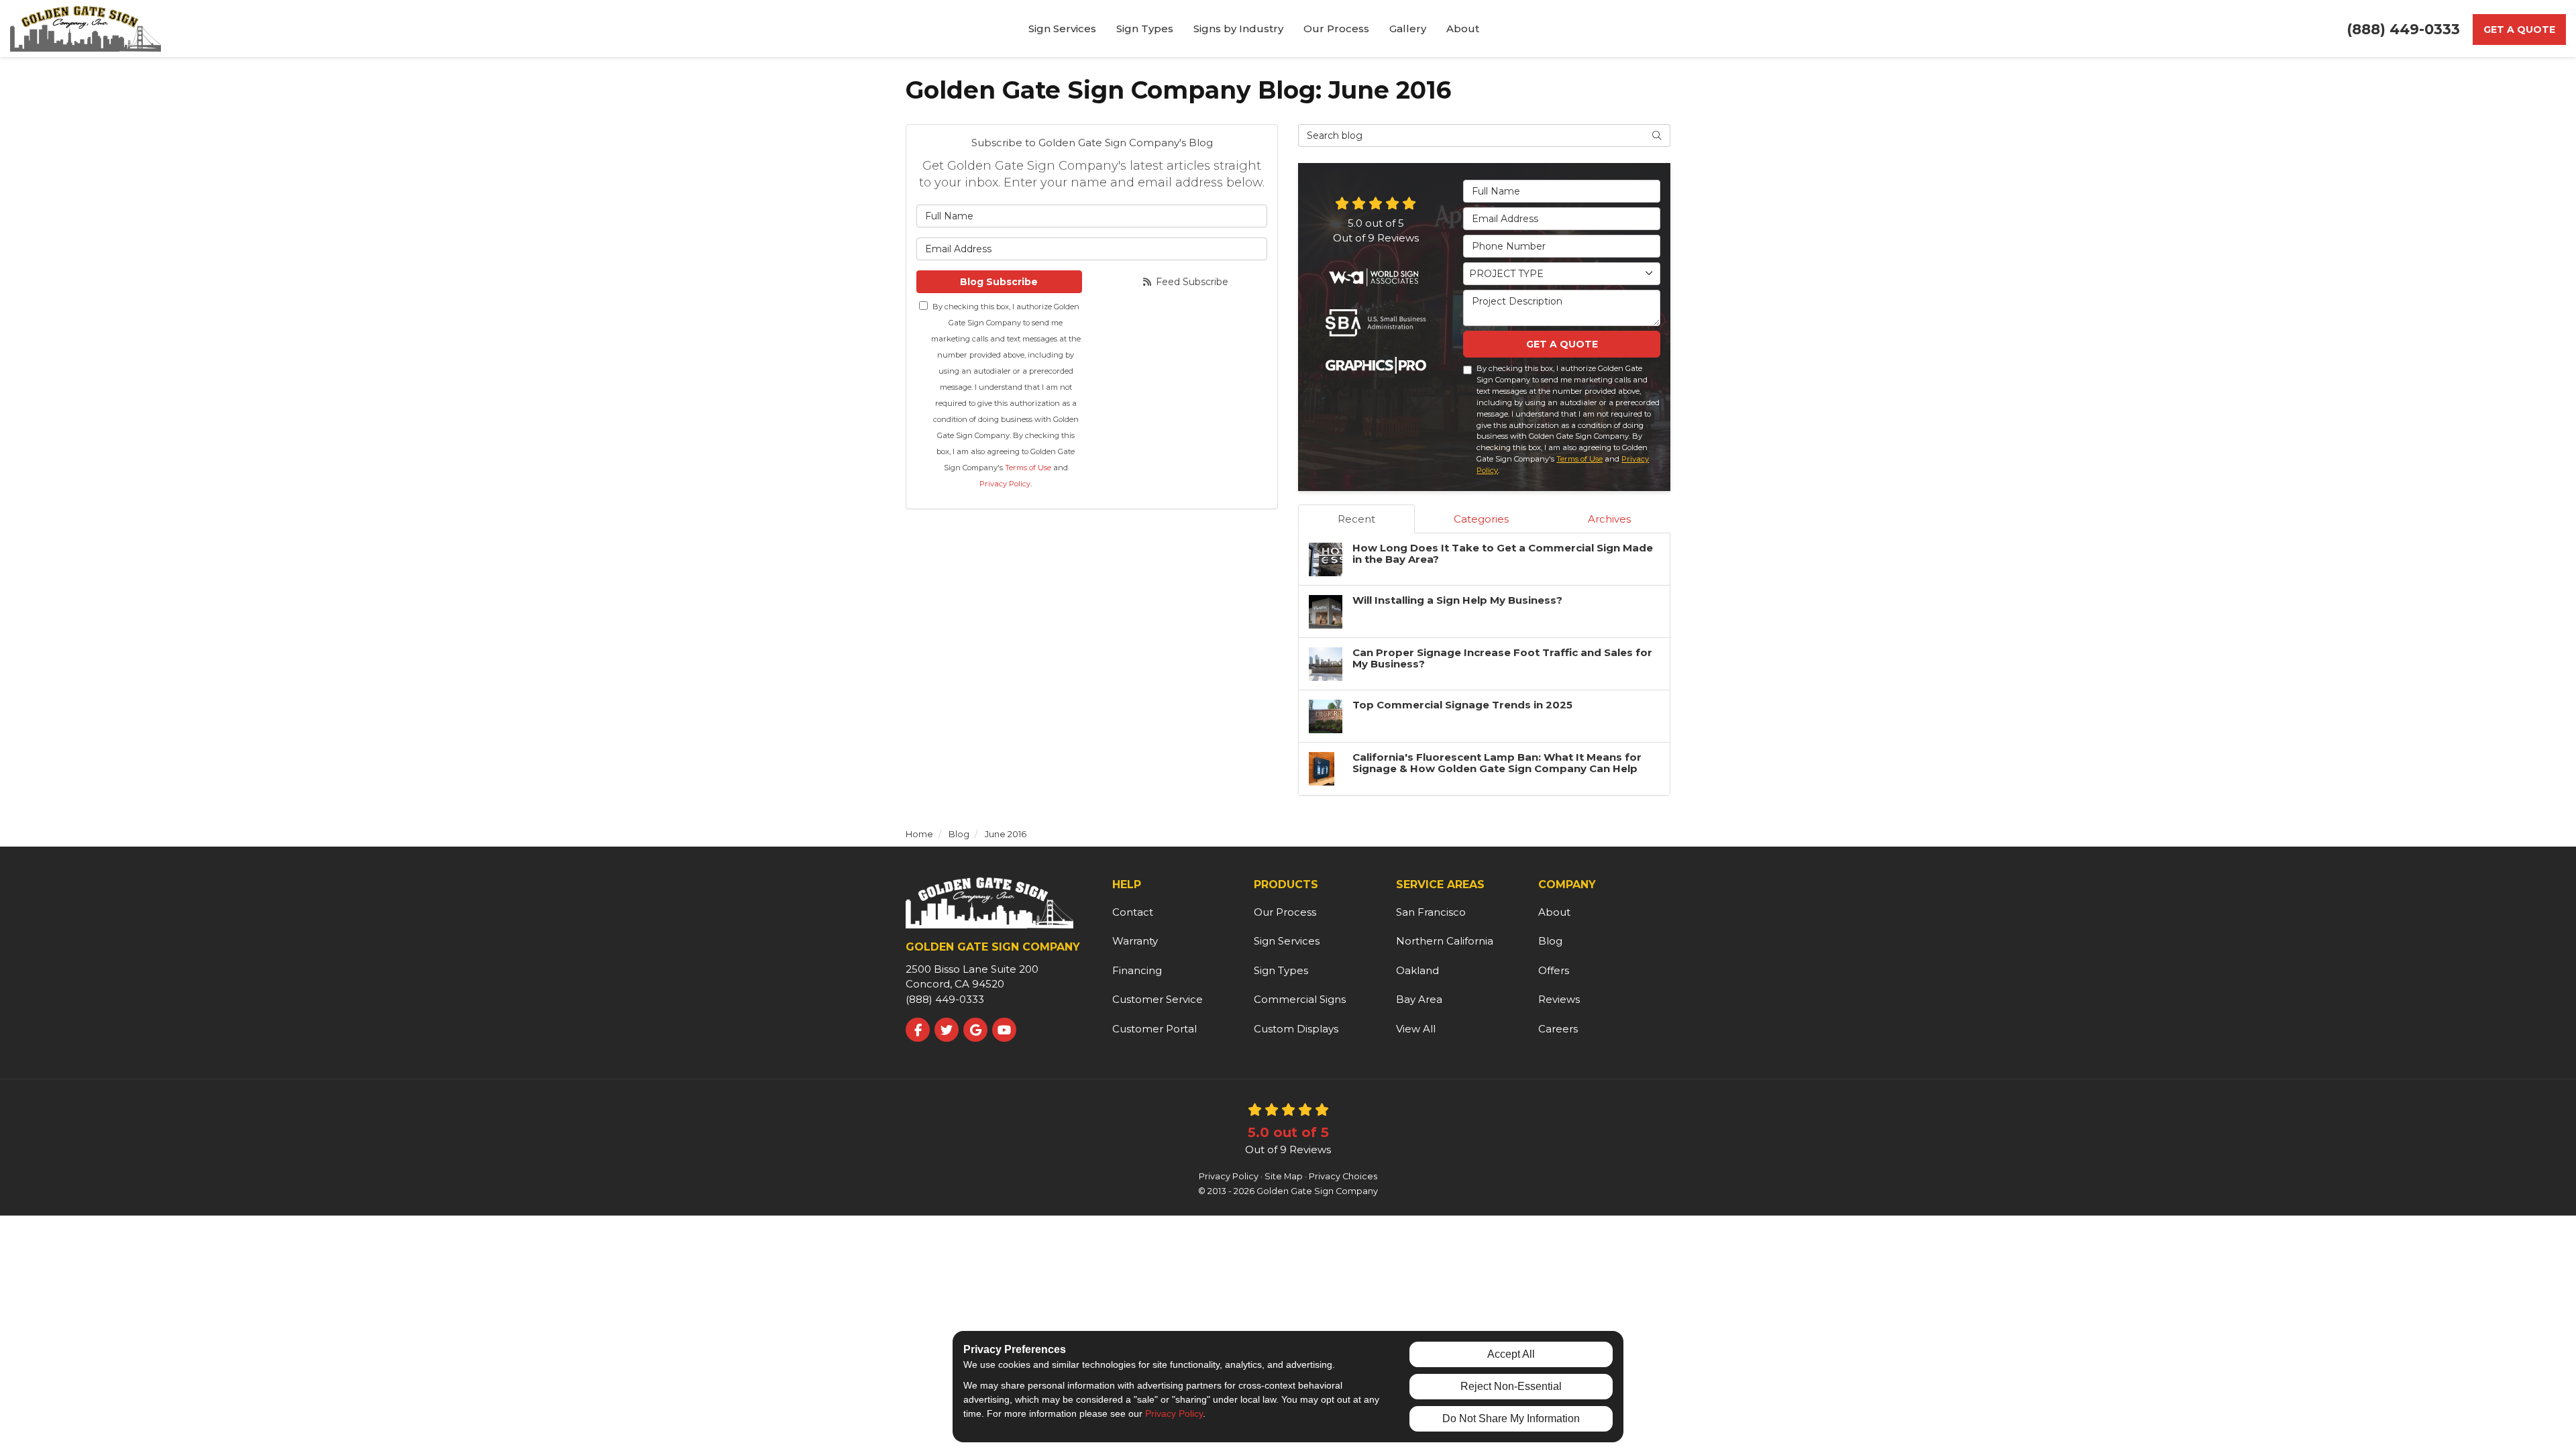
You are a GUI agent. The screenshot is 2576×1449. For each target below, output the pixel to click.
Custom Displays (1296, 1029)
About (1554, 912)
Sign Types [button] (1145, 29)
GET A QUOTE (1562, 344)
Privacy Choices (1343, 1176)
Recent (1356, 519)
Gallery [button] (1408, 29)
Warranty (1135, 941)
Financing (1137, 970)
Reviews (1559, 999)
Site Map (1284, 1176)
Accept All (1511, 1354)
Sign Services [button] (1062, 29)
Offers (1554, 970)
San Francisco (1431, 912)
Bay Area (1419, 999)
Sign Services (1287, 941)
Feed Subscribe (1191, 282)
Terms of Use (1028, 468)
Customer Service (1158, 999)
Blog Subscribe (999, 282)
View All (1416, 1029)
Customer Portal (1155, 1029)
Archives (1609, 519)
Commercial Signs (1300, 999)
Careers (1558, 1029)
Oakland (1417, 970)
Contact (1133, 912)
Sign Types (1281, 970)
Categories (1481, 519)
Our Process (1285, 912)
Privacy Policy (1005, 484)
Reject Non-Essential (1511, 1386)
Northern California (1445, 941)
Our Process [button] (1336, 29)
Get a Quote (2519, 30)
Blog (1550, 941)
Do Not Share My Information (1511, 1418)
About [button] (1463, 29)
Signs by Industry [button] (1238, 29)
